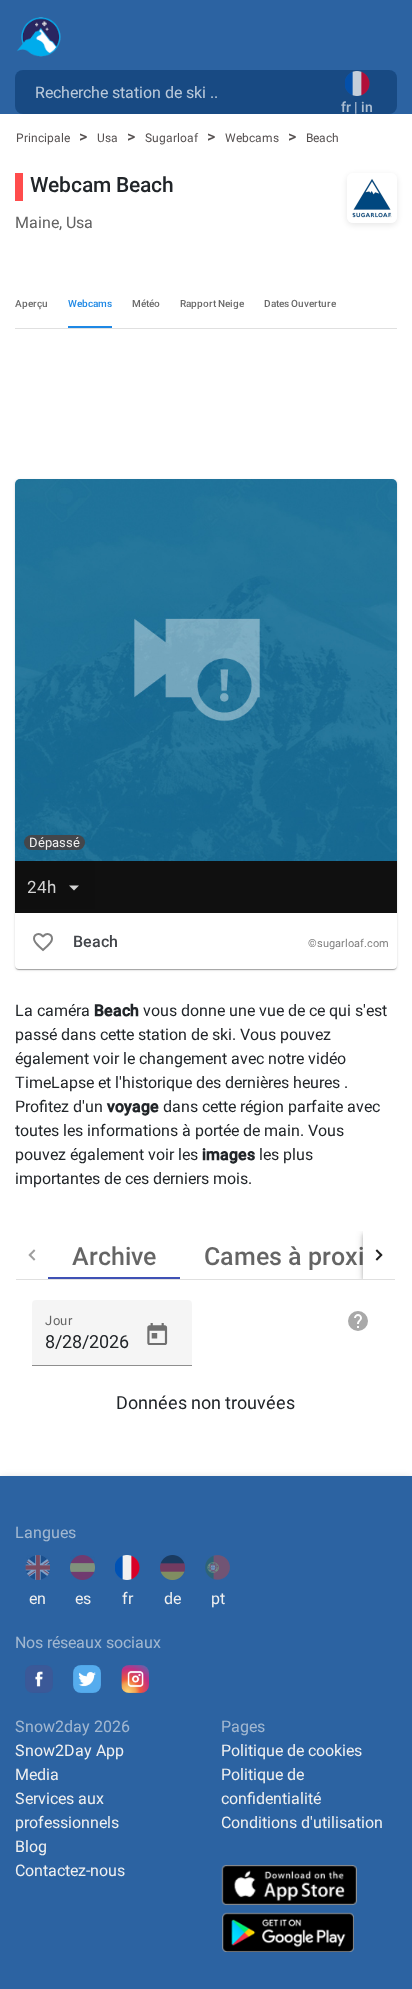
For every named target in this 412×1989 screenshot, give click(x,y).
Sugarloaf (173, 138)
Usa (109, 138)
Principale (44, 138)
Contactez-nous (70, 1870)
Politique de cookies (291, 1750)
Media (37, 1774)
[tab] (114, 1255)
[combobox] (182, 91)
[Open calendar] (157, 1335)
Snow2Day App (69, 1750)
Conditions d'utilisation (302, 1822)
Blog (31, 1846)
